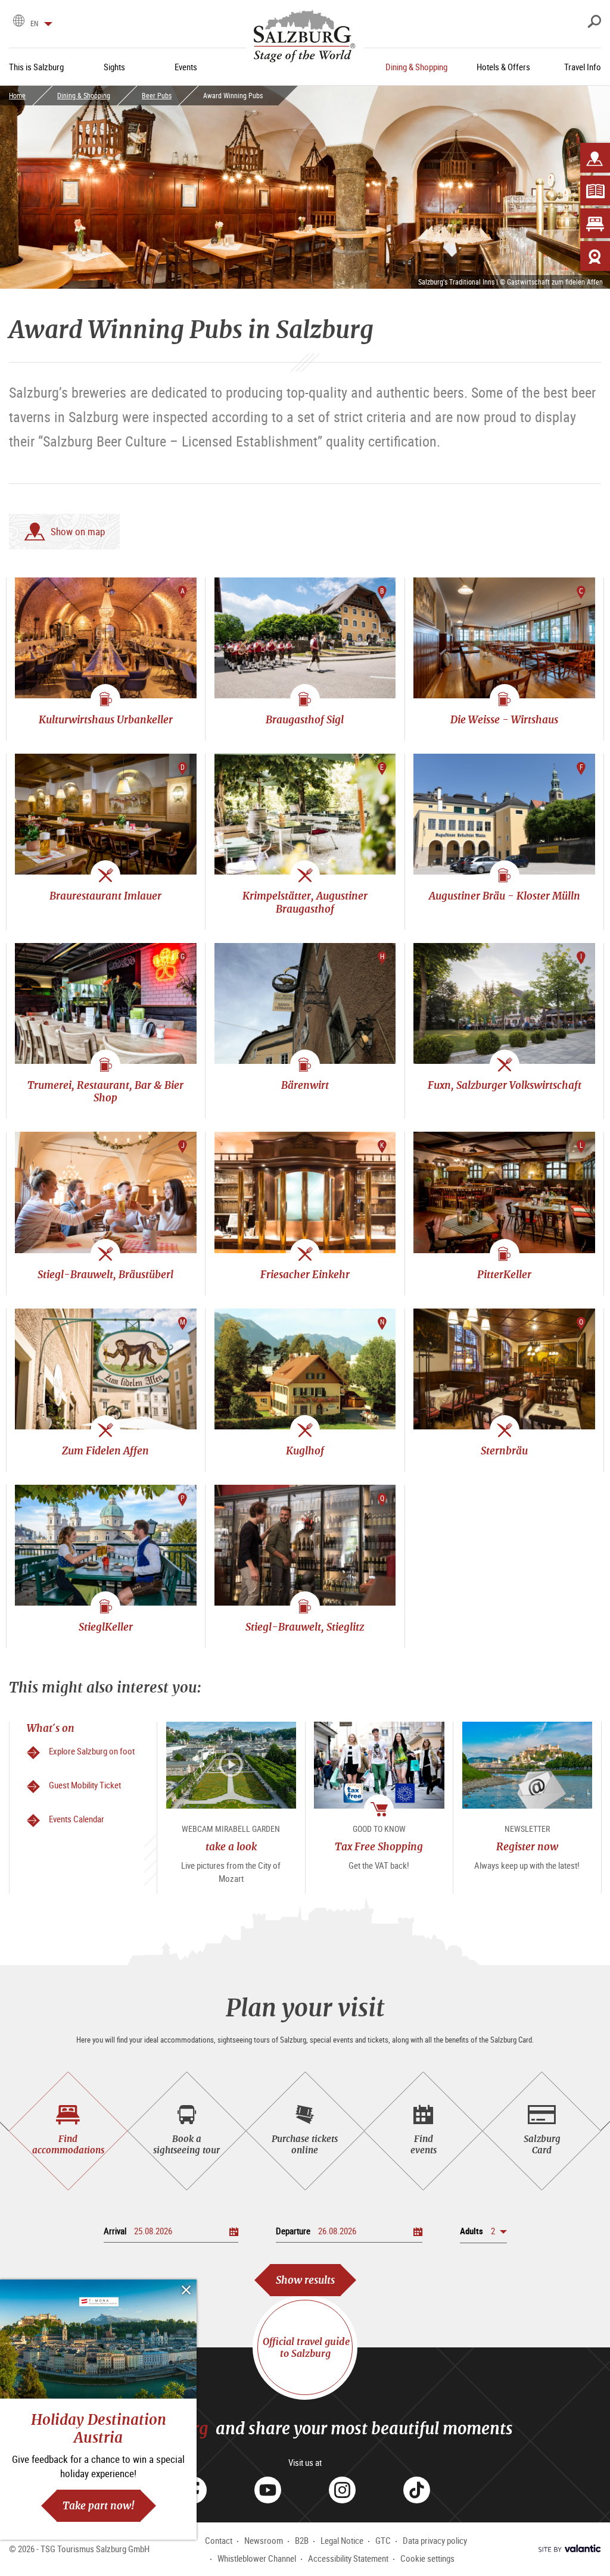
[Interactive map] (595, 158)
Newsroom (264, 2540)
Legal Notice (342, 2540)
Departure (293, 2231)
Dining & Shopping (84, 95)
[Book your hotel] (595, 223)
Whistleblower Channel (257, 2558)
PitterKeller (504, 1274)
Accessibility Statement (348, 2558)
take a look (231, 1846)
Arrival (115, 2231)
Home (17, 95)
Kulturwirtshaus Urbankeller (106, 719)
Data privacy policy (435, 2540)
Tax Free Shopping (379, 1846)
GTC (383, 2540)
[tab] (68, 2131)
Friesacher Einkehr (305, 1274)
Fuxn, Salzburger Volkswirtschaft (505, 1085)
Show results (305, 2280)
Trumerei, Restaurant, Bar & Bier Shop (105, 1091)
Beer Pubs (157, 95)
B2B (302, 2540)
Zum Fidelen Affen (105, 1451)
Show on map (78, 531)
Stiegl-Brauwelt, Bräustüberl (105, 1274)
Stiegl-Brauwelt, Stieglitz (305, 1627)
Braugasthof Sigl (305, 719)
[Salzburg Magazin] (595, 191)
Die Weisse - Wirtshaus (504, 719)
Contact (219, 2540)
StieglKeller (106, 1627)
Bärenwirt (305, 1085)
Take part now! (99, 2505)
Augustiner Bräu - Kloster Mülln (505, 896)
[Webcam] (595, 256)
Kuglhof (305, 1451)
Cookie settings (427, 2558)
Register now (527, 1846)
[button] (483, 2231)
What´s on (51, 1728)
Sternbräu (504, 1451)
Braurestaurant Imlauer (105, 896)
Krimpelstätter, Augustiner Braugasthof (305, 902)
